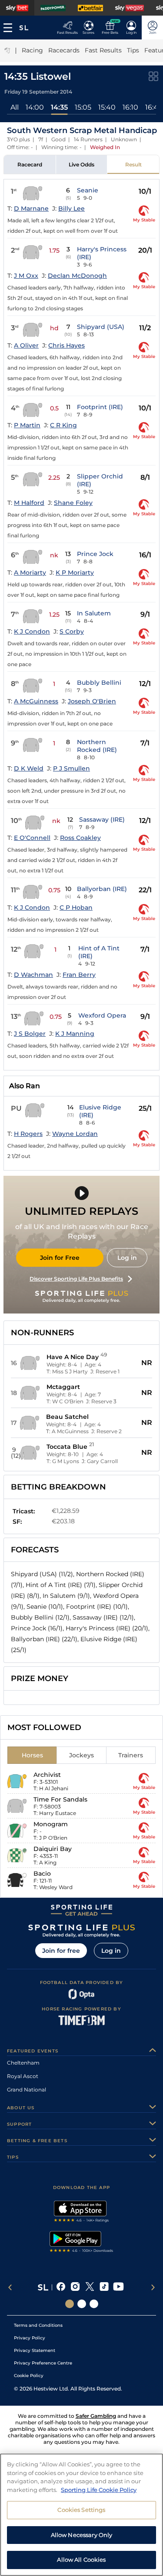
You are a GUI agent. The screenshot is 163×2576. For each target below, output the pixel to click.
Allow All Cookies (81, 2560)
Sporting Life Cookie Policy (99, 2490)
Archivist (47, 1775)
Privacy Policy (30, 2338)
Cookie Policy (29, 2376)
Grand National (27, 2090)
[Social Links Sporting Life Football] (94, 2304)
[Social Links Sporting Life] (70, 2304)
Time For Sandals (60, 1799)
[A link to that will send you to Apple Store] (81, 2212)
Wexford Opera (102, 1015)
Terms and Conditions (38, 2325)
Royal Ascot (23, 2076)
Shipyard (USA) (101, 327)
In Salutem (94, 613)
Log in (127, 1258)
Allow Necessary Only (82, 2535)
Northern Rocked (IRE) (97, 746)
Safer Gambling (96, 2416)
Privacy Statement (35, 2350)
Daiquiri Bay (53, 1849)
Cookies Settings (81, 2510)
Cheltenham (23, 2063)
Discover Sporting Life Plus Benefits (76, 1279)
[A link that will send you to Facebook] (61, 2287)
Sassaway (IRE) (102, 820)
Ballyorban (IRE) (102, 889)
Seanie (88, 190)
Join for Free (60, 1258)
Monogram (51, 1824)
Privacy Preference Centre (43, 2363)
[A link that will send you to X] (90, 2287)
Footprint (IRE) (100, 407)
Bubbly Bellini (99, 683)
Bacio (42, 1873)
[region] (81, 2515)
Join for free (61, 1951)
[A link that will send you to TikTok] (104, 2287)
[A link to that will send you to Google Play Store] (81, 2243)
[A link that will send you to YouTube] (118, 2287)
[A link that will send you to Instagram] (75, 2287)
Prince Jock (95, 554)
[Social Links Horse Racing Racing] (82, 2304)
